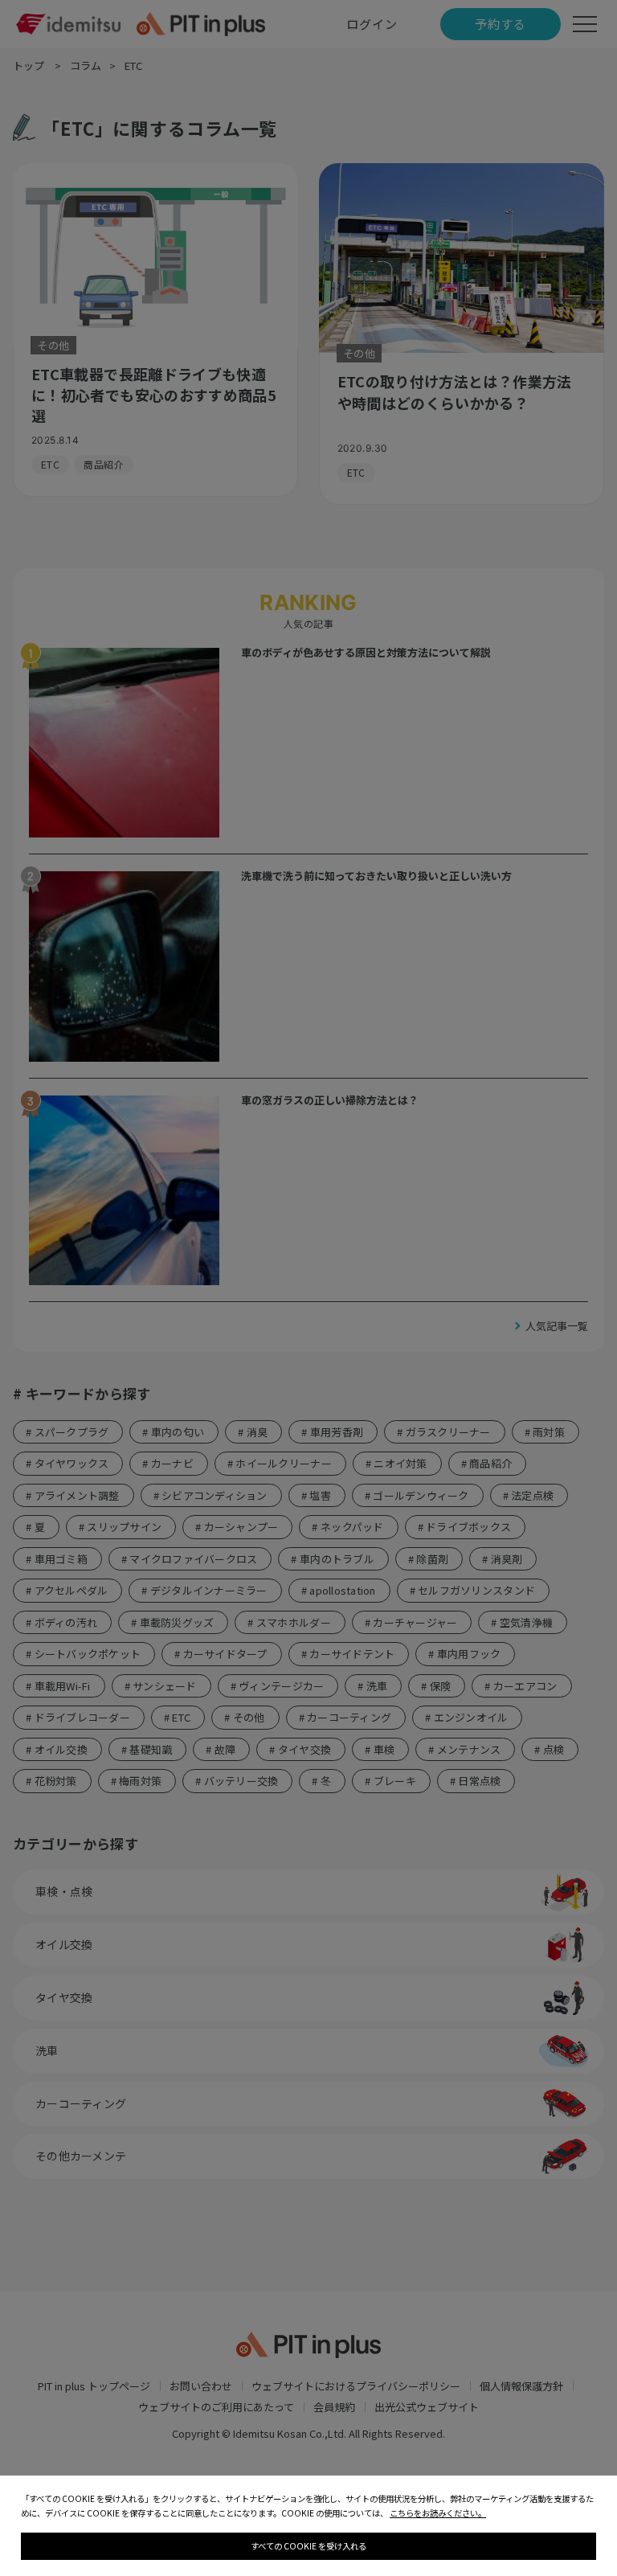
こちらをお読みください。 (438, 2513)
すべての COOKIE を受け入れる (308, 2546)
